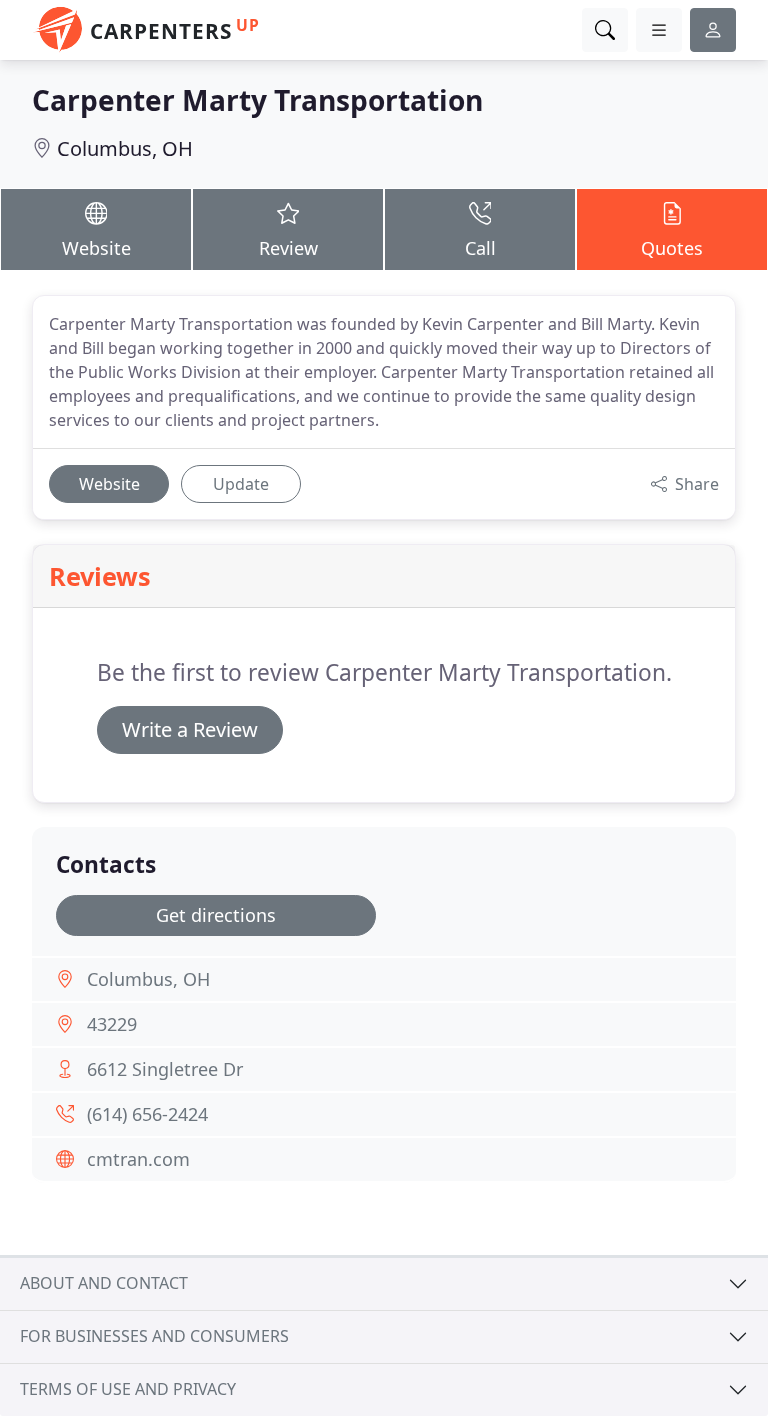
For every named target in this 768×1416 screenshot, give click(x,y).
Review (288, 248)
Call (480, 248)
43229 (112, 1024)
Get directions (216, 915)
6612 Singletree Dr (165, 1069)
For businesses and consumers (154, 1336)
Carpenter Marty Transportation (257, 100)
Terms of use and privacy (128, 1389)
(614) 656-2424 (147, 1114)
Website (96, 248)
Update (241, 484)
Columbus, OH (125, 148)
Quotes (672, 248)
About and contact (104, 1283)
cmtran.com (138, 1159)
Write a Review (190, 729)
